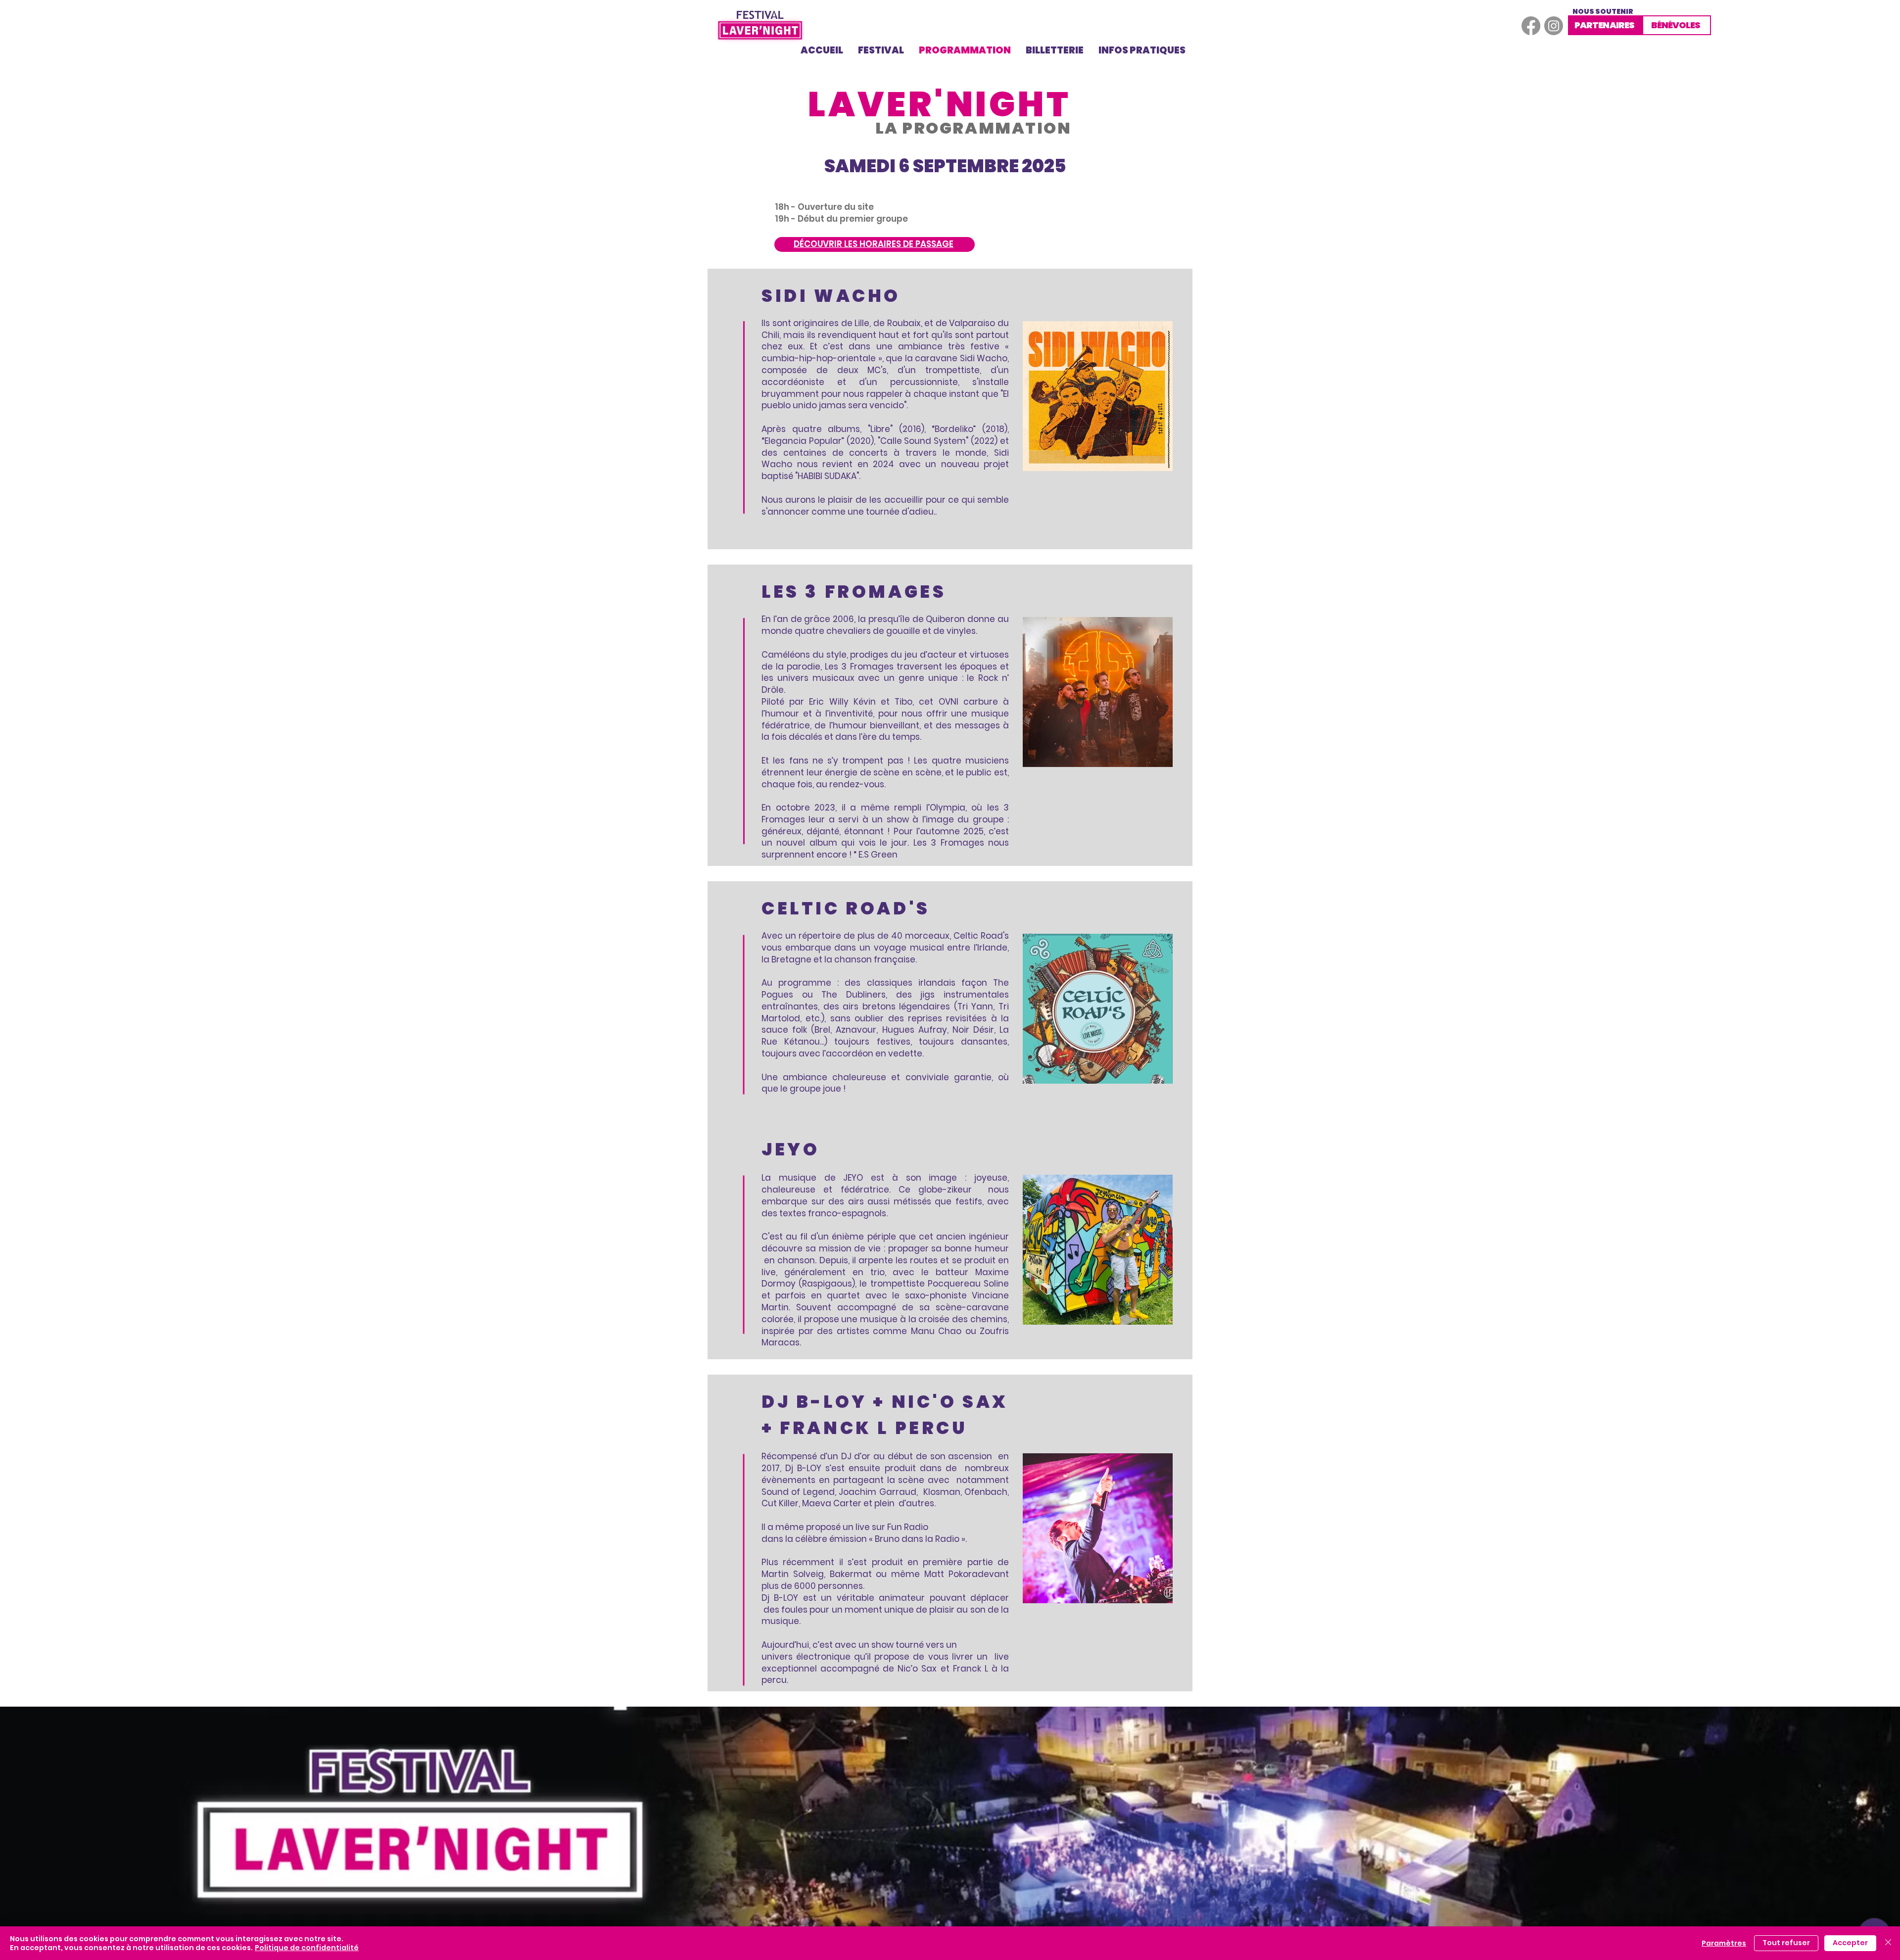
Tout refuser (1786, 1943)
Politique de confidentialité (307, 1948)
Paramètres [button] (1724, 1943)
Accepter (1850, 1943)
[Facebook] (1531, 26)
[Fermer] (1888, 1943)
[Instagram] (1554, 26)
